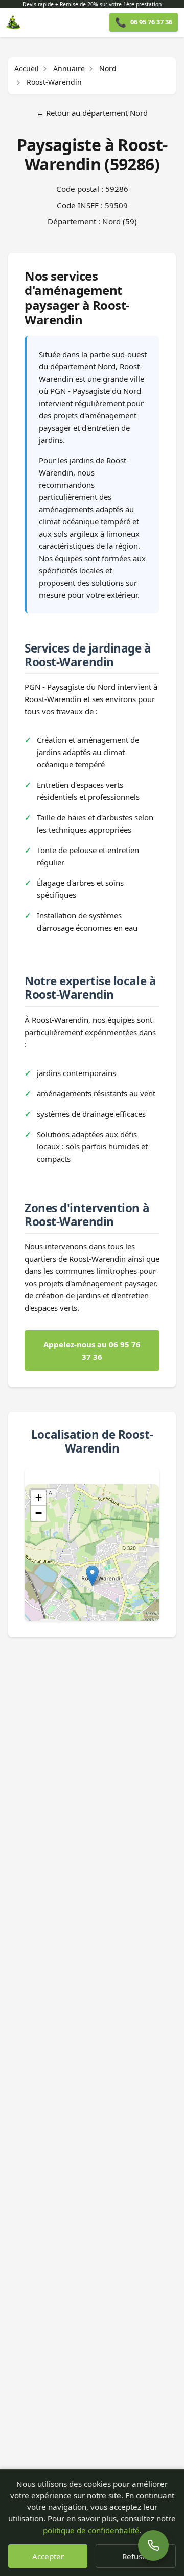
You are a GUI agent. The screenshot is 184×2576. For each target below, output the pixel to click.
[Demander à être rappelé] (153, 2545)
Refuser (136, 2556)
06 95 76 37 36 (144, 22)
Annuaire (69, 69)
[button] (92, 1576)
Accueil (27, 69)
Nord (108, 69)
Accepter (48, 2556)
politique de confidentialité (91, 2530)
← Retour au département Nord (92, 113)
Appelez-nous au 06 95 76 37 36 (92, 1350)
